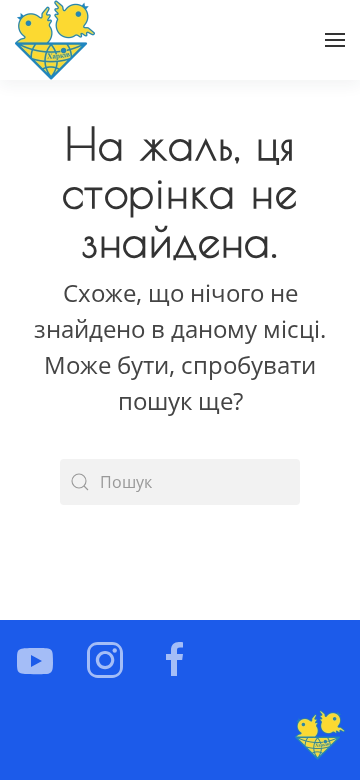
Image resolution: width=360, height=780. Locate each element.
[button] (335, 40)
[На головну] (55, 40)
